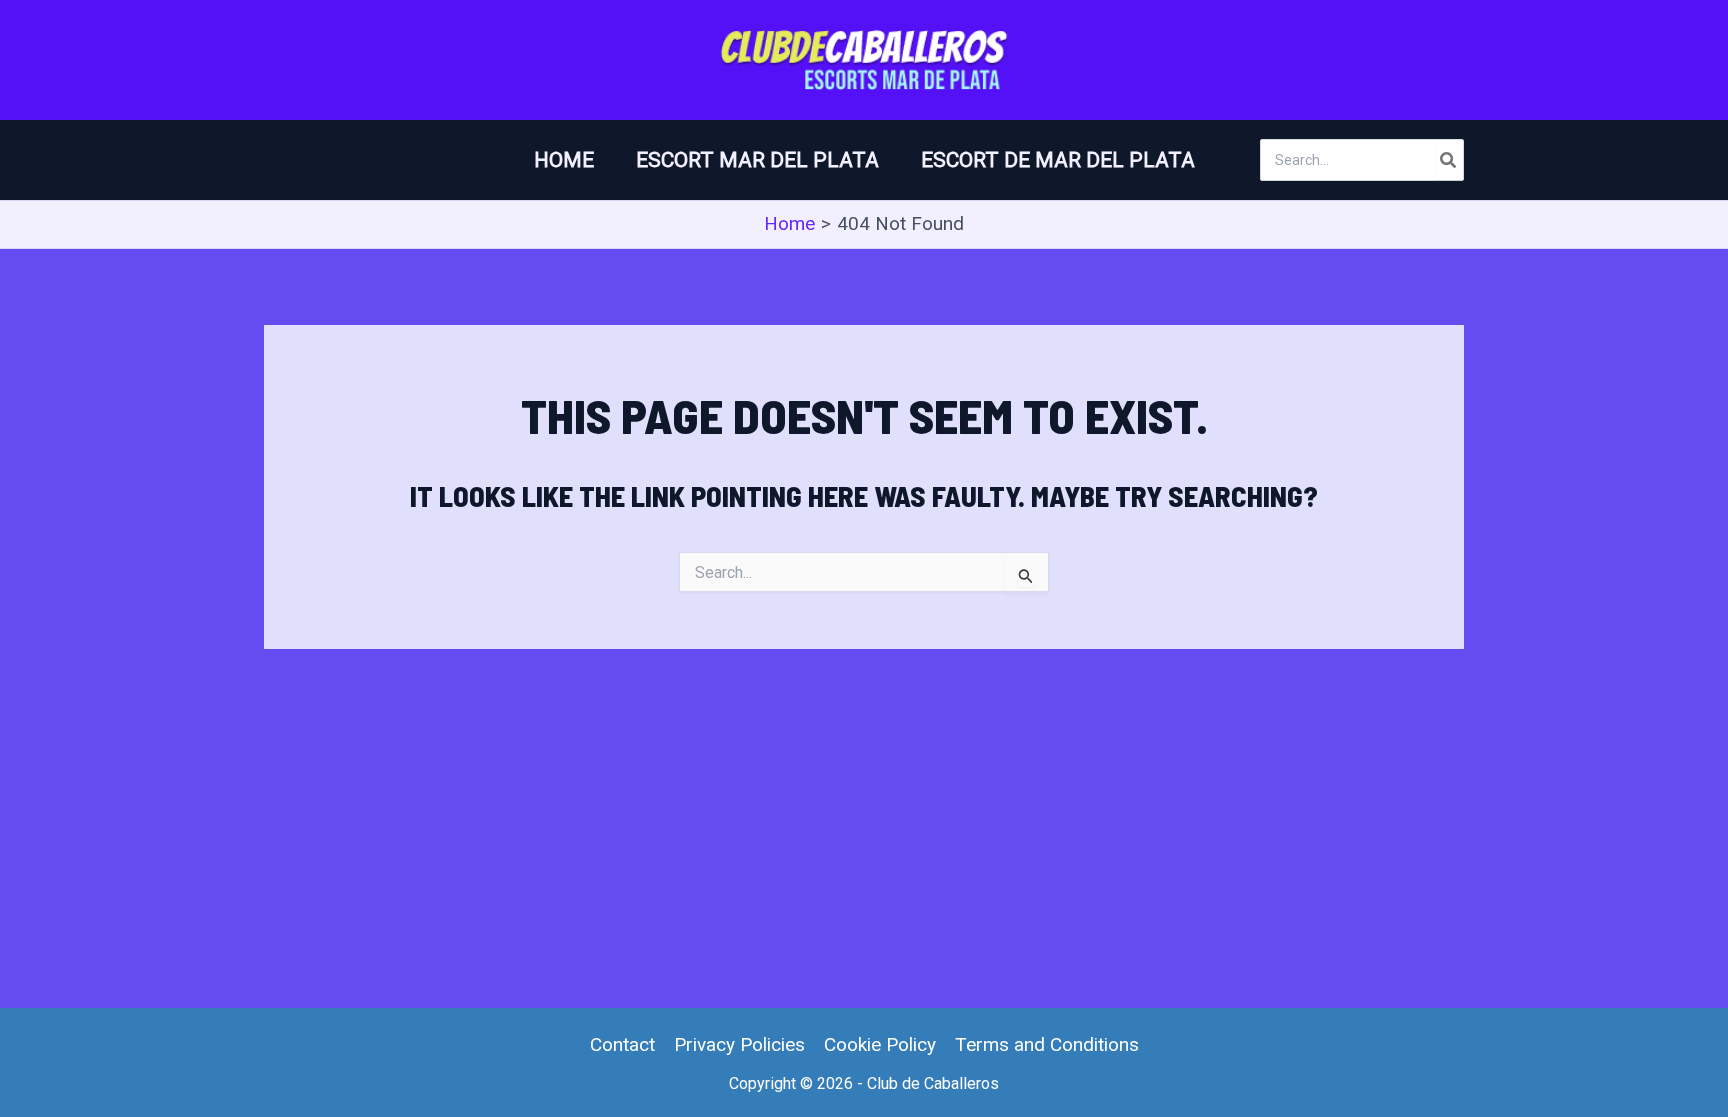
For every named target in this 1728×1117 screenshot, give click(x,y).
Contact (622, 1044)
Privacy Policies (739, 1044)
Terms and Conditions (1047, 1044)
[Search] (1449, 160)
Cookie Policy (880, 1044)
